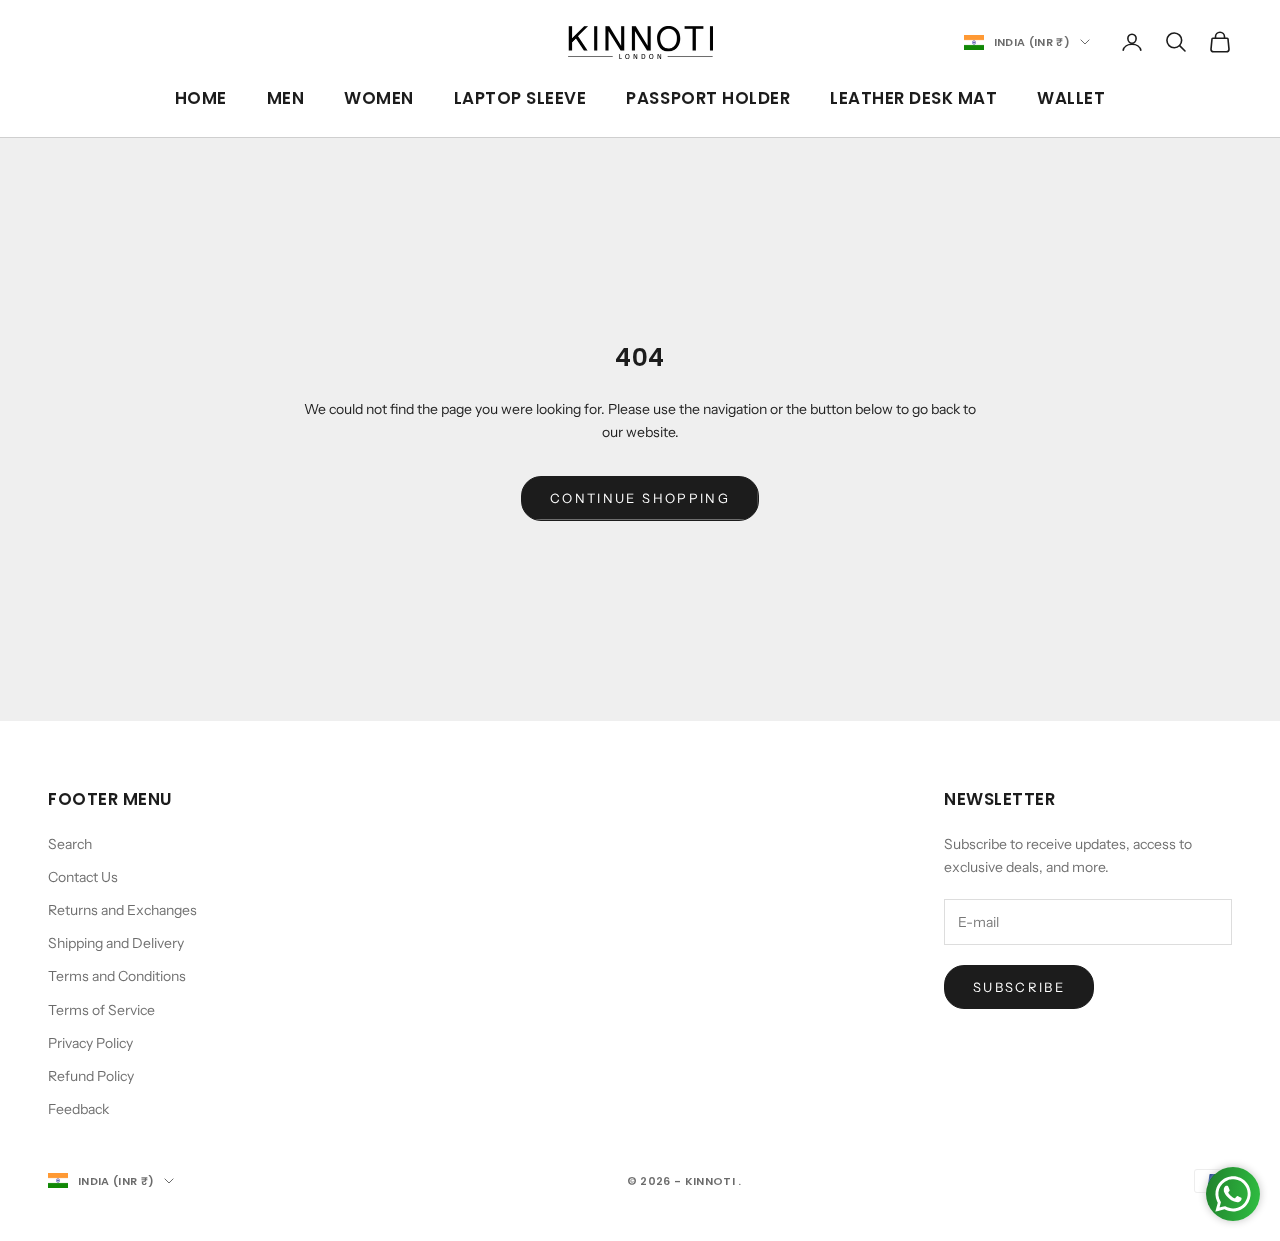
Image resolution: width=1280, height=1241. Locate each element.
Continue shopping (640, 498)
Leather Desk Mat (913, 98)
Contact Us (83, 877)
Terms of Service (101, 1010)
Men (286, 98)
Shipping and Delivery (116, 943)
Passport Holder (708, 98)
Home (201, 98)
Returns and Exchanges (122, 910)
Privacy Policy (90, 1043)
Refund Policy (91, 1076)
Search (70, 844)
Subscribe (1019, 987)
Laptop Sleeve (520, 98)
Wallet (1071, 98)
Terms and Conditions (117, 976)
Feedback (78, 1109)
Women (379, 98)
